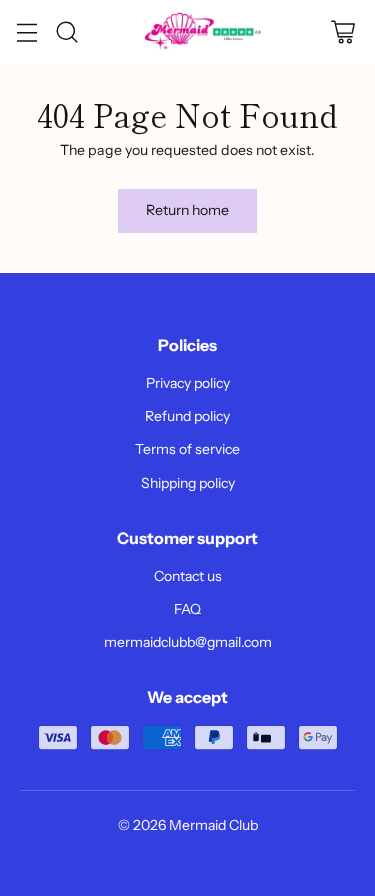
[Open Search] (66, 32)
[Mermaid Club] (204, 32)
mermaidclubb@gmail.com (188, 642)
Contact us (188, 576)
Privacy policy (188, 383)
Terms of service (187, 449)
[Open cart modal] (342, 32)
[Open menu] (26, 32)
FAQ (187, 609)
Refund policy (187, 416)
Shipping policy (188, 483)
